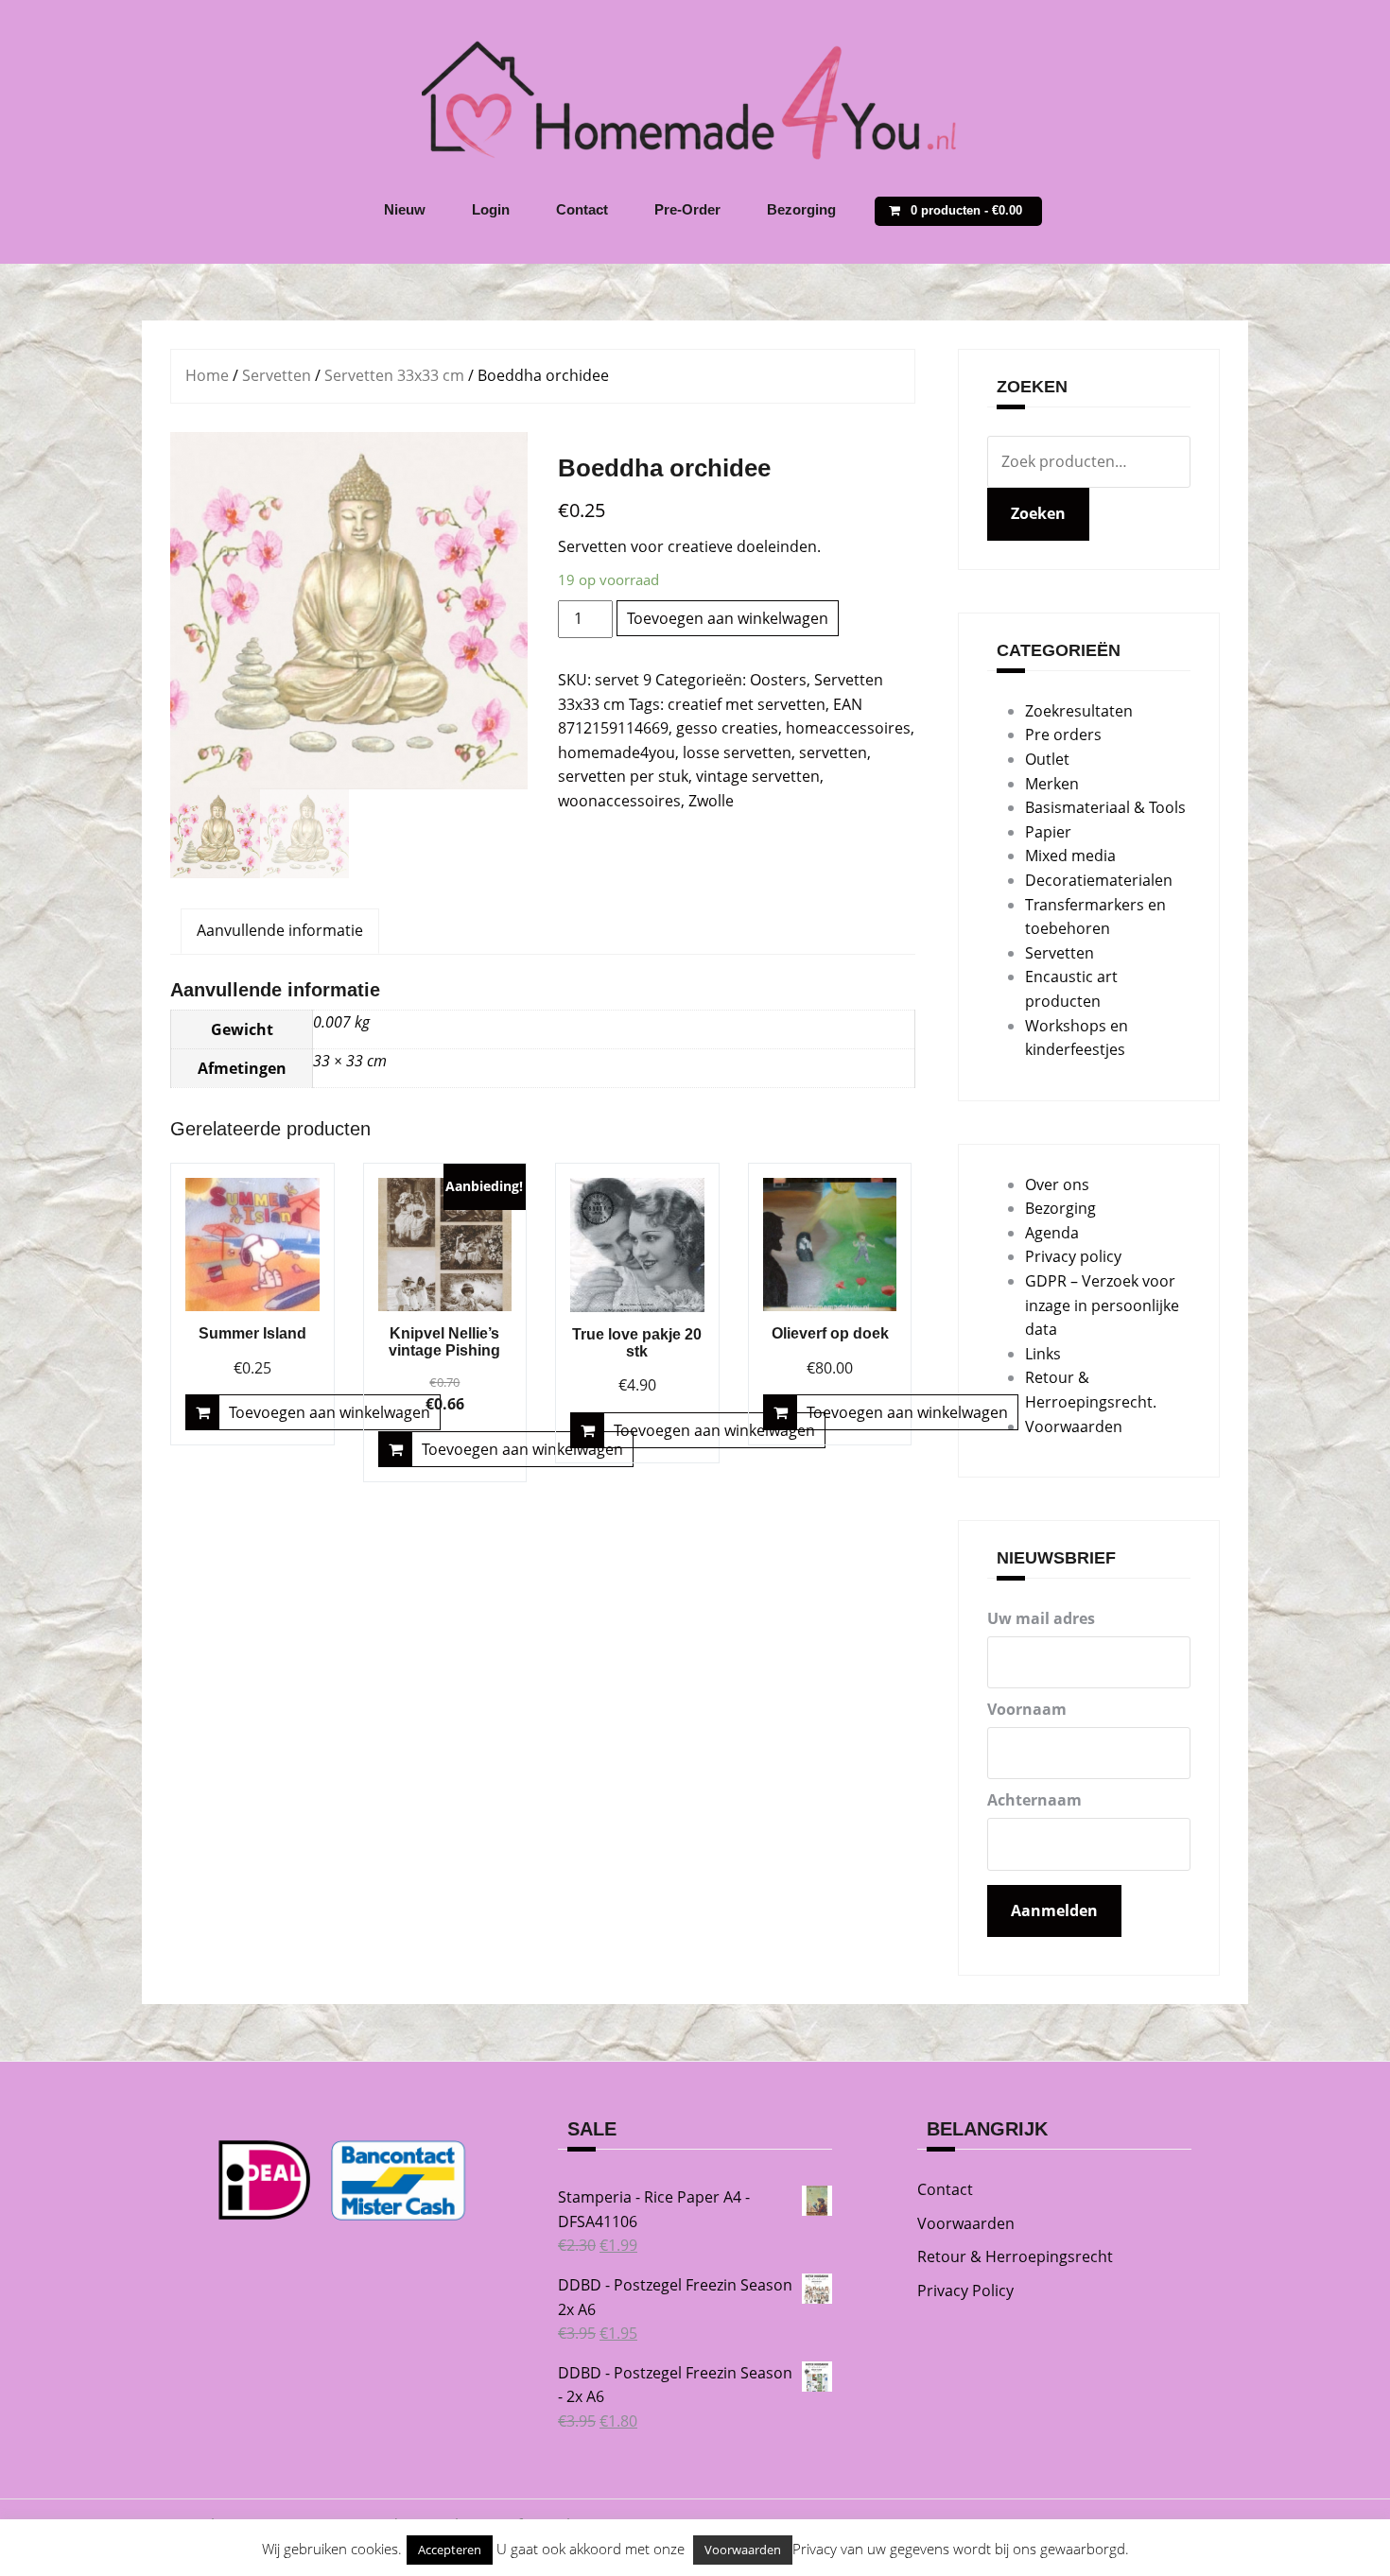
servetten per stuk (623, 776)
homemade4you (617, 752)
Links (1043, 1354)
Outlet (1047, 759)
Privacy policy (1073, 1256)
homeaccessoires (848, 728)
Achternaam (1034, 1800)
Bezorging (801, 209)
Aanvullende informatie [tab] (280, 930)
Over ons (1057, 1184)
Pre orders (1063, 735)
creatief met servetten (747, 704)
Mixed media (1070, 856)
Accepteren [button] (450, 2550)
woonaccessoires (619, 801)
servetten (833, 752)
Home (207, 375)
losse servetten (737, 752)
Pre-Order (687, 209)
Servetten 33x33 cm (394, 375)
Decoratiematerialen (1099, 880)
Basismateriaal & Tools (1105, 807)
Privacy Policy (965, 2291)
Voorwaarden (1074, 1426)
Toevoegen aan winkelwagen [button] (330, 1412)
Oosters (778, 680)
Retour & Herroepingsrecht (1015, 2256)
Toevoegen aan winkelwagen (728, 618)
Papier (1048, 832)
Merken (1052, 784)
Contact (582, 209)
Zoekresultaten (1079, 711)
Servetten (277, 375)
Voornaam (1027, 1709)
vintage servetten (758, 776)
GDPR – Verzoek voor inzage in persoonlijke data (1102, 1305)
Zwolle (711, 801)
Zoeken (1038, 513)
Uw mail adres (1041, 1618)
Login (491, 209)
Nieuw (405, 209)
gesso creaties (727, 728)
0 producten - (966, 210)
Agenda (1052, 1233)
